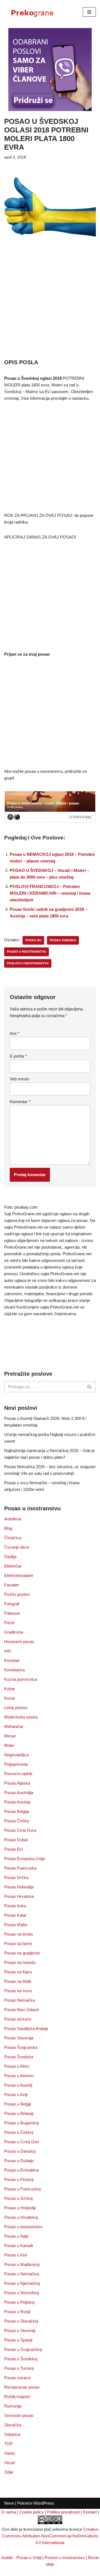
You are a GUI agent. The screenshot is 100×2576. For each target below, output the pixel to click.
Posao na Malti (18, 1981)
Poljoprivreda (16, 1764)
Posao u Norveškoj (22, 2293)
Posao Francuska (20, 1868)
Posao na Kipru (18, 1972)
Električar (13, 1566)
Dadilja (10, 1557)
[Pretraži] (90, 1387)
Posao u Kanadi (18, 2246)
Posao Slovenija (19, 2038)
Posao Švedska (19, 2057)
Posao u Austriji (18, 2085)
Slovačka (13, 2425)
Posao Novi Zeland (21, 2010)
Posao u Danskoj (20, 2151)
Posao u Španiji (18, 2340)
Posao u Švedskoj (21, 2359)
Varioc (10, 2453)
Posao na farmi (18, 1944)
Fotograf (12, 1604)
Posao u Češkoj (19, 2132)
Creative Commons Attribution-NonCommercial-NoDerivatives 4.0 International (50, 2536)
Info (7, 1651)
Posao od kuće (18, 2019)
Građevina (14, 1632)
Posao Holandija (19, 1887)
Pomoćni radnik (18, 1774)
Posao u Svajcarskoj (23, 2349)
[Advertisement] (50, 306)
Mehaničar (14, 1726)
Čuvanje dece (17, 1547)
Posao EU (13, 1849)
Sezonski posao (19, 2415)
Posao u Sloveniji (20, 2330)
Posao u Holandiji (20, 2208)
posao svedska (63, 940)
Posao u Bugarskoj (21, 2123)
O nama (8, 2512)
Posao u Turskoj (19, 2368)
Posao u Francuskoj (22, 2189)
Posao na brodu (18, 1934)
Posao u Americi (19, 2076)
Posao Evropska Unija (24, 1859)
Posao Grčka (16, 1877)
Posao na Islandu (20, 1962)
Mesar (10, 1736)
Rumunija (13, 2406)
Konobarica (14, 1670)
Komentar (20, 1102)
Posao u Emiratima (22, 2170)
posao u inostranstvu (27, 952)
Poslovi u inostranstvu (65, 2558)
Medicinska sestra (21, 1717)
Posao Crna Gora (20, 1830)
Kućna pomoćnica (21, 1679)
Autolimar (13, 1519)
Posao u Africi (17, 2066)
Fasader (12, 1585)
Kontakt (90, 2512)
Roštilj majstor (17, 2397)
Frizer (9, 1623)
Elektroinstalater (19, 1575)
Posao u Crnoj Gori (22, 2142)
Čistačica (13, 1538)
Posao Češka (17, 1821)
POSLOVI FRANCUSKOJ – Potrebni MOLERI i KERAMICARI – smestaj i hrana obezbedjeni (50, 893)
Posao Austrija (17, 1802)
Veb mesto (19, 1079)
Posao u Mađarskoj (22, 2264)
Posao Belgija (17, 1811)
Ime (15, 1033)
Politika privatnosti (63, 2512)
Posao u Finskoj (19, 2179)
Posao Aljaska (17, 1783)
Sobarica (12, 2434)
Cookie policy (31, 2512)
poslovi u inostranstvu (28, 963)
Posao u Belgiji (17, 2104)
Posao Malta (16, 1925)
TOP (8, 2444)
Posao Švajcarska (21, 2047)
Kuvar (10, 1698)
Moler (9, 1745)
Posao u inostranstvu (23, 2227)
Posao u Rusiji (17, 2312)
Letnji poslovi (16, 1708)
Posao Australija (19, 1793)
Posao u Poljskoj (19, 2302)
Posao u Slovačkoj (21, 2321)
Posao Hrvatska (19, 1896)
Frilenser (12, 1613)
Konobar (12, 1660)
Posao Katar (15, 1915)
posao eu (33, 940)
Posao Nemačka (19, 2000)
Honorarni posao (19, 1642)
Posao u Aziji (16, 2095)
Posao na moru (18, 1991)
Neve (9, 2503)
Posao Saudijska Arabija (26, 2028)
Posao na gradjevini (22, 1953)
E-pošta (18, 1056)
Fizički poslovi (17, 1594)
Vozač (10, 2463)
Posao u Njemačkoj (22, 2283)
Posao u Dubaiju (19, 2161)
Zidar (9, 2472)
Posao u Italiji (16, 2236)
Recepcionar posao (22, 2387)
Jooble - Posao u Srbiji (21, 2558)
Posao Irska (15, 1906)
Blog (8, 1528)
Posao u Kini (16, 2255)
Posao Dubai (16, 1840)
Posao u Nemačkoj (22, 2274)
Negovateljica (16, 1755)
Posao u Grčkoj (18, 2198)
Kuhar (10, 1689)
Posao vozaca (17, 2378)
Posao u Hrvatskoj (21, 2217)
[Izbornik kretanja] (89, 12)
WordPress (44, 2503)
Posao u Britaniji (19, 2113)
